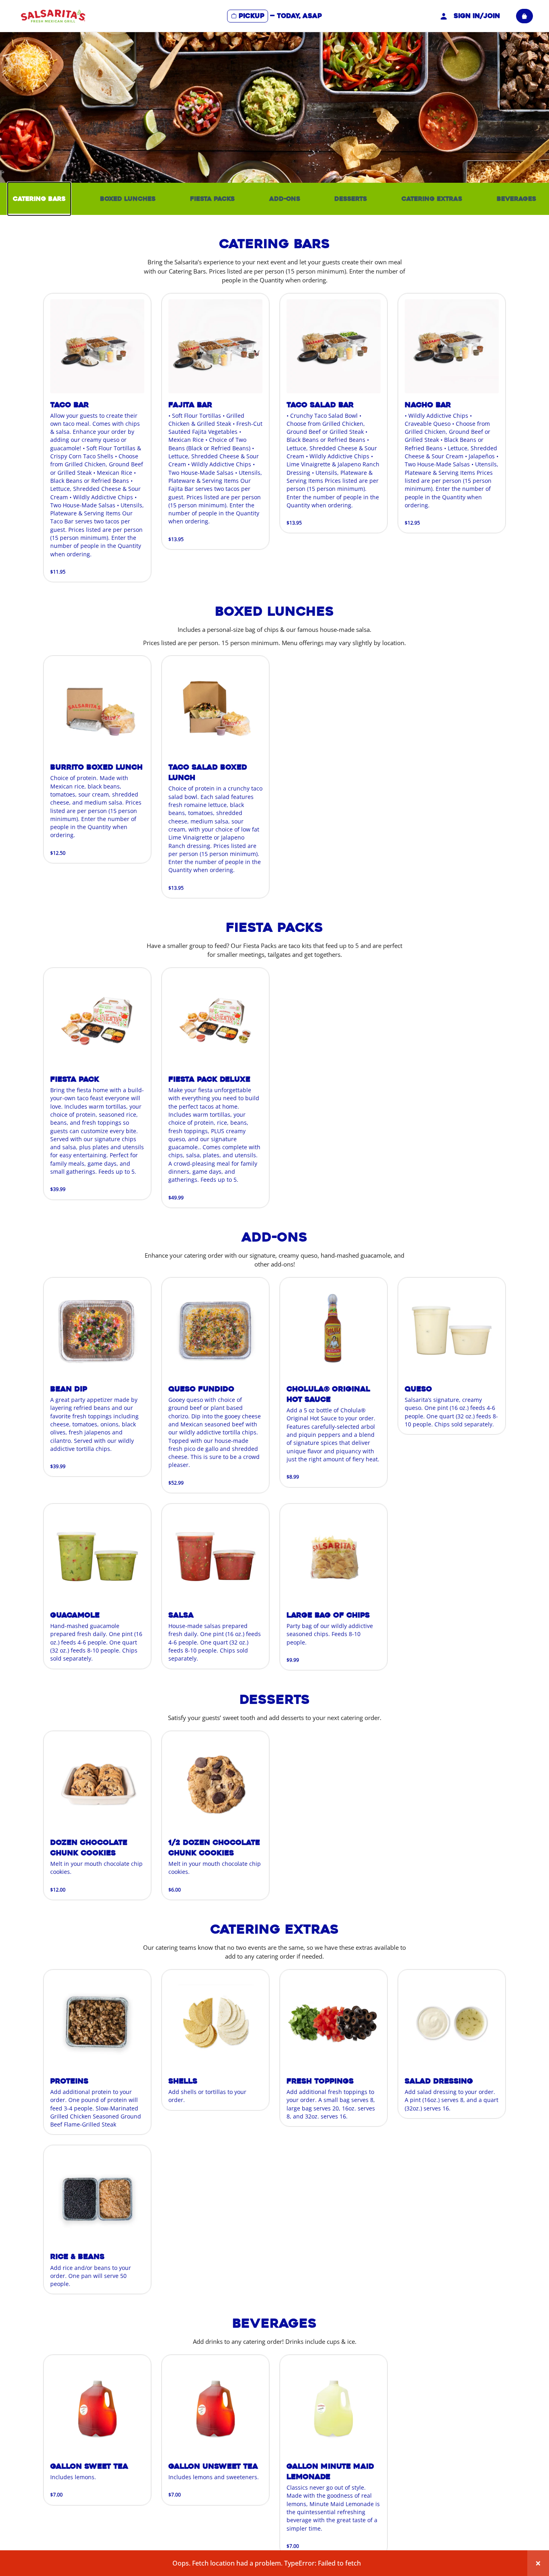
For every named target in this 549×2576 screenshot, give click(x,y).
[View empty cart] (524, 16)
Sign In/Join (477, 16)
